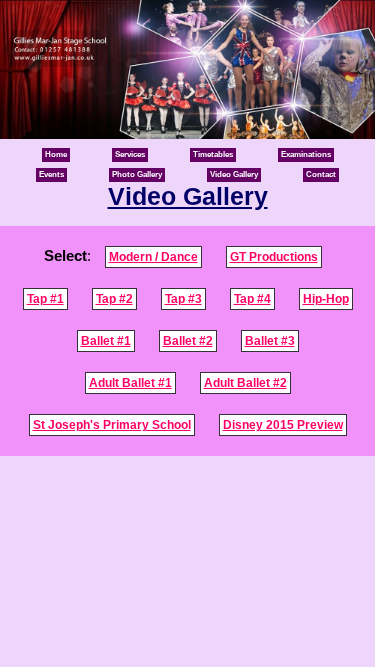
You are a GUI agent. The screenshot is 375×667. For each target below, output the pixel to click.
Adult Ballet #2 (245, 383)
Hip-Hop (326, 299)
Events (51, 174)
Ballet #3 (270, 341)
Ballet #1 (106, 341)
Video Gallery (234, 174)
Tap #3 (183, 299)
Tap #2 (114, 299)
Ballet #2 (188, 341)
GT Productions (274, 257)
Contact (321, 174)
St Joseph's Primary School (112, 425)
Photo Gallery (137, 174)
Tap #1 (45, 299)
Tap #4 (252, 299)
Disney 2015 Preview (283, 425)
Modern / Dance (153, 257)
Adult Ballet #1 (130, 383)
